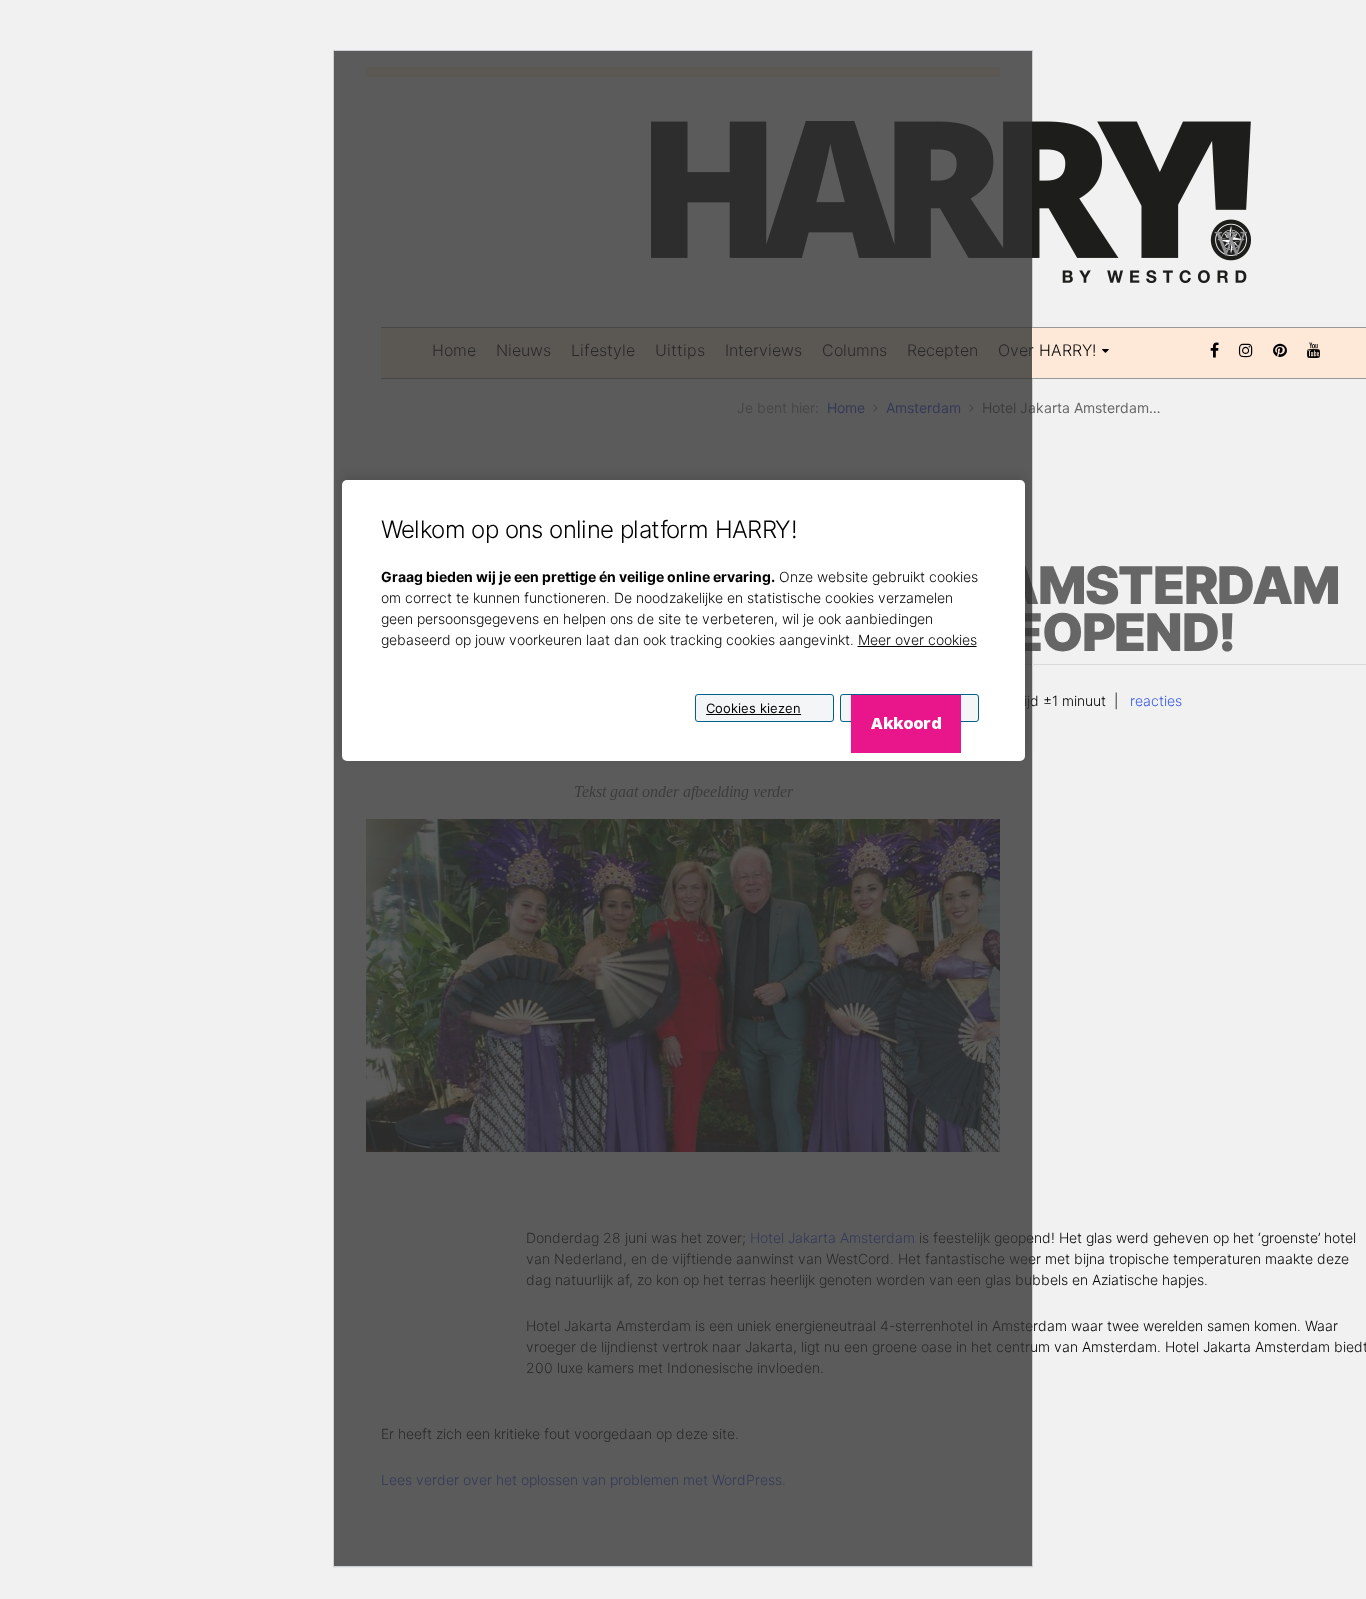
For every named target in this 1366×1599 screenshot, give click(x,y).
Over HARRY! (1047, 350)
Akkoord (905, 722)
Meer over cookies (917, 638)
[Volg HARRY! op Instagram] (1246, 348)
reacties (1154, 700)
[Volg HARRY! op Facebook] (1214, 348)
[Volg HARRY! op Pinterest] (1280, 348)
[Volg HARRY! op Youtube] (1314, 348)
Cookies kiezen (753, 707)
